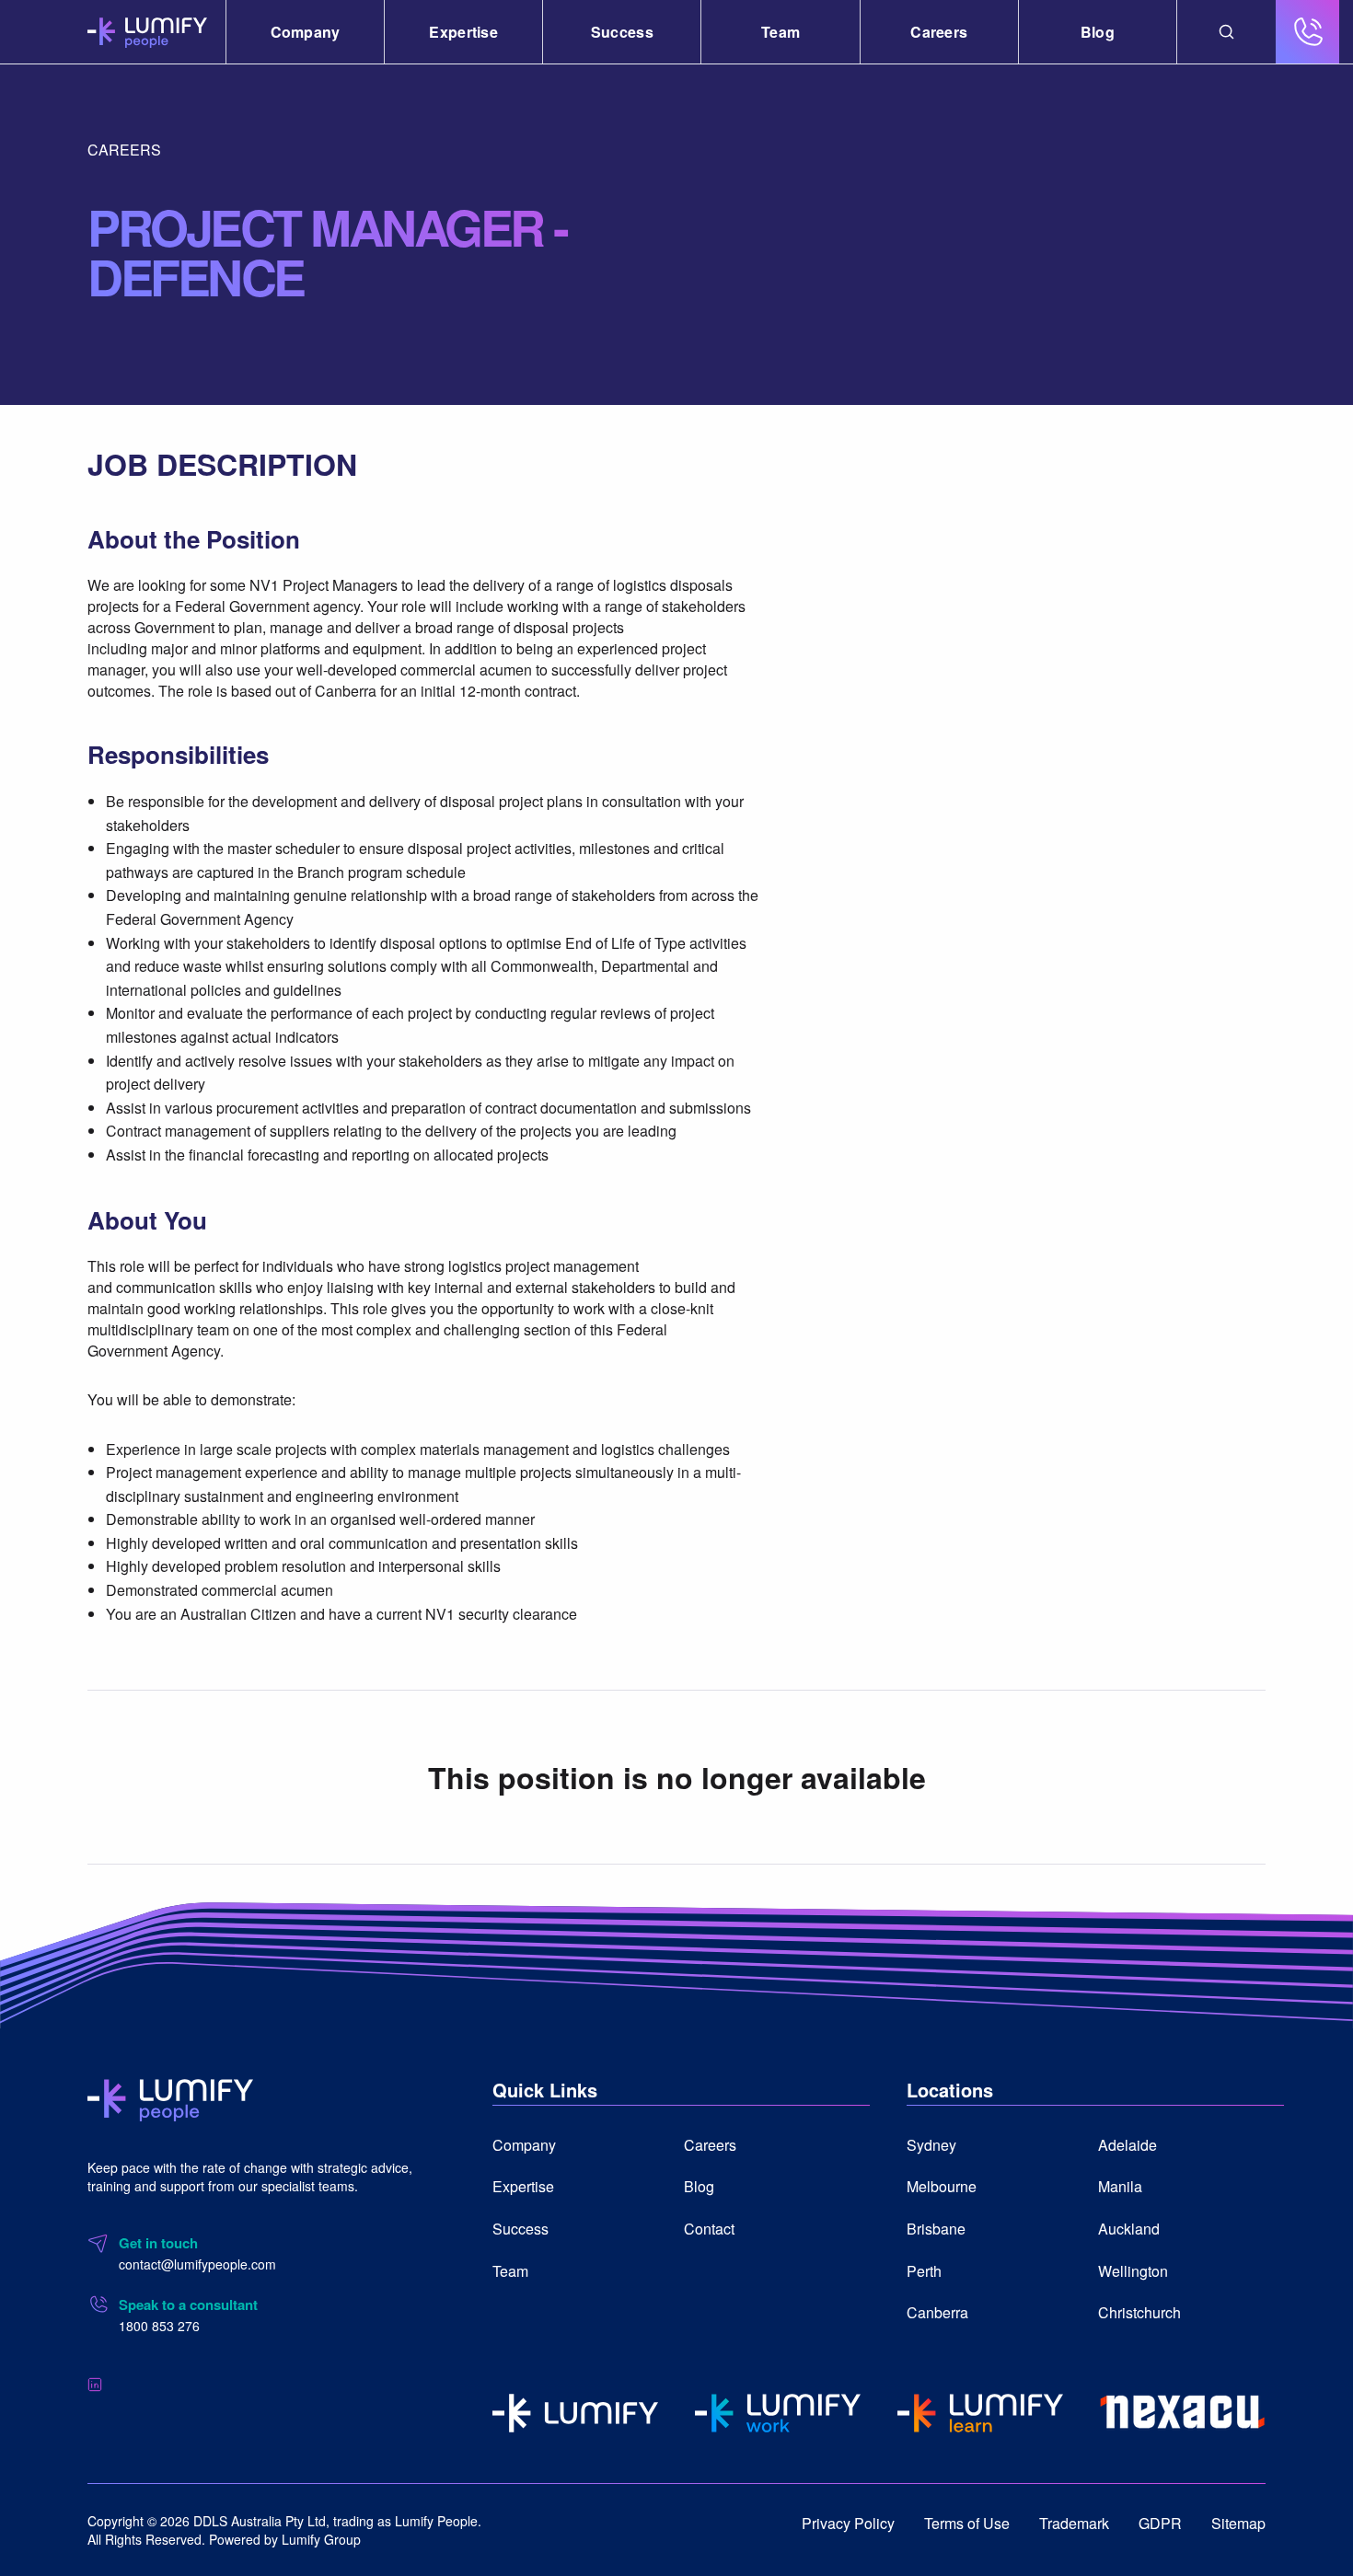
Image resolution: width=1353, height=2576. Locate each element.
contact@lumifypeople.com (197, 2264)
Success (622, 32)
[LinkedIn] (95, 2383)
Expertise (463, 32)
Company (306, 32)
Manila (1120, 2186)
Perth (924, 2271)
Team (781, 32)
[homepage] (147, 32)
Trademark (1074, 2523)
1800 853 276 (159, 2326)
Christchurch (1139, 2312)
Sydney (931, 2145)
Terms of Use (967, 2523)
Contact (709, 2229)
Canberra (937, 2312)
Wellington (1133, 2271)
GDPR (1160, 2523)
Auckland (1129, 2229)
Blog (1098, 32)
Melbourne (942, 2186)
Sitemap (1238, 2523)
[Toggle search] (1226, 32)
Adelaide (1127, 2145)
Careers (939, 32)
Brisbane (936, 2229)
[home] (170, 2098)
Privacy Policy (848, 2523)
